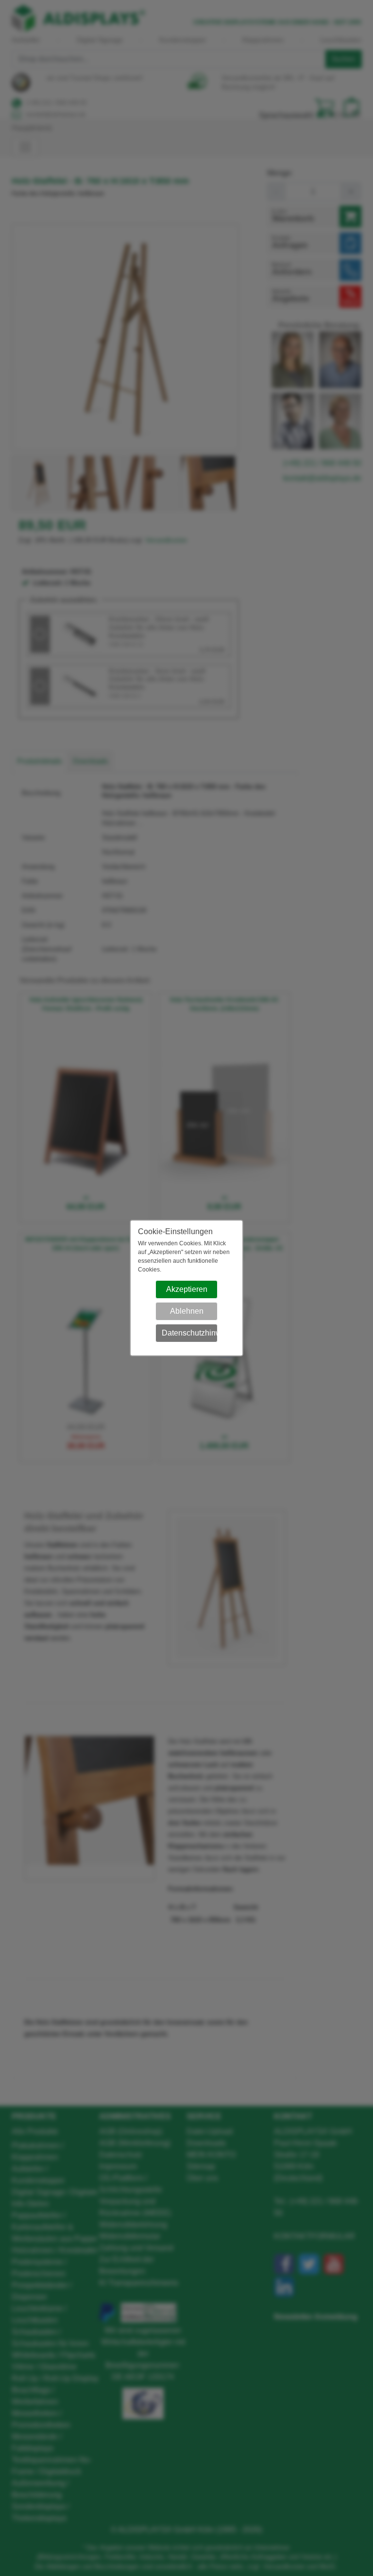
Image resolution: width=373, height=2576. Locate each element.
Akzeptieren (187, 1289)
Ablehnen (187, 1311)
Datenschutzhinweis (190, 1333)
